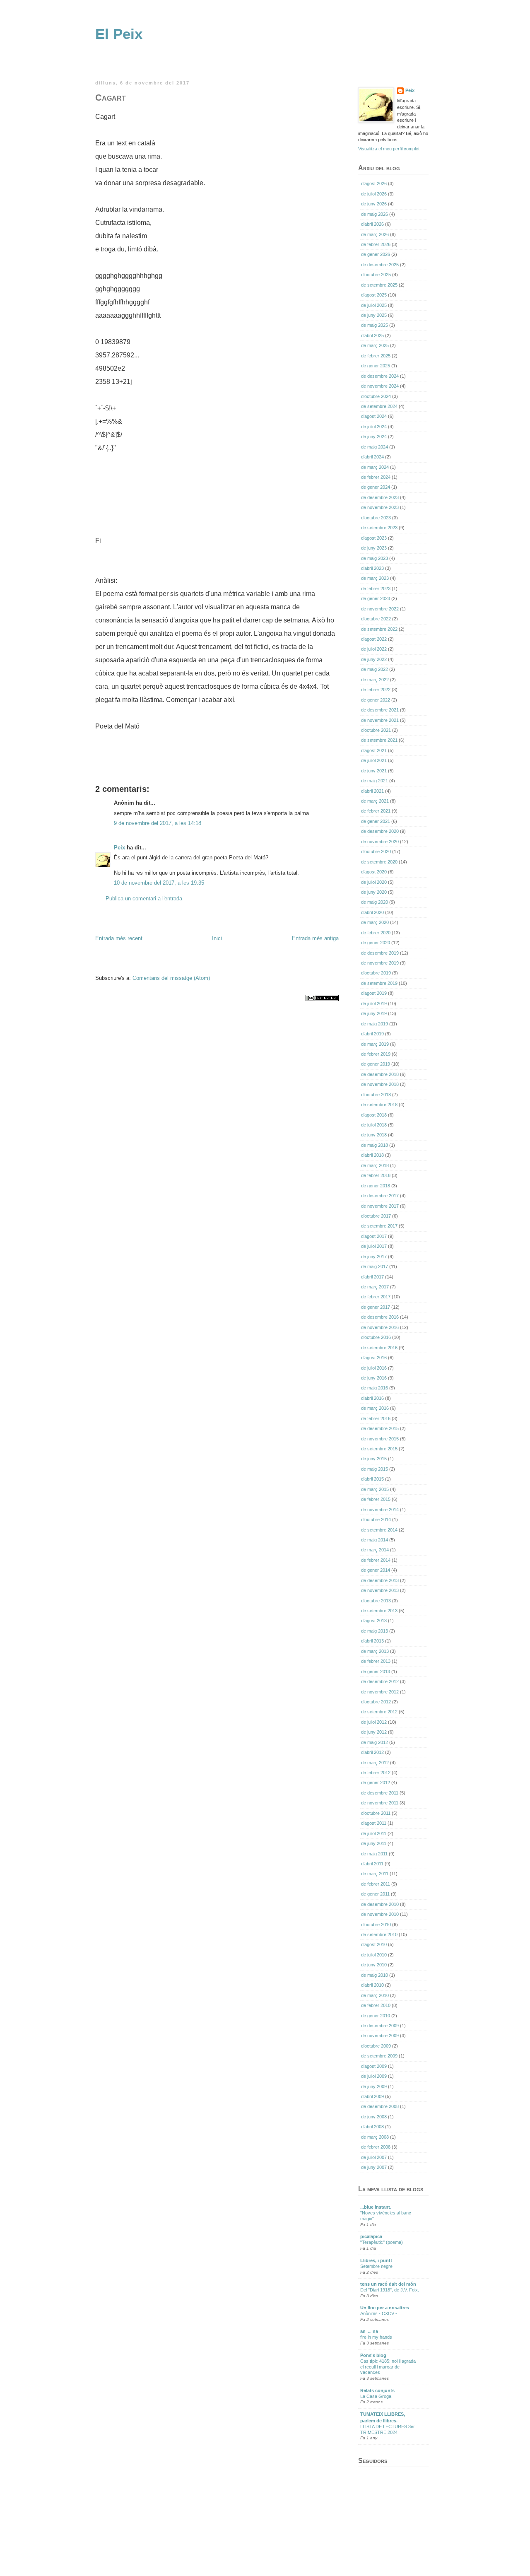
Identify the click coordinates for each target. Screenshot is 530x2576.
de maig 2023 (375, 558)
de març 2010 (375, 1995)
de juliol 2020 (374, 882)
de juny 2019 (374, 1013)
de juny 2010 (374, 1965)
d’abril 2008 (372, 2127)
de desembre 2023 (380, 497)
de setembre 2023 (379, 528)
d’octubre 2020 (376, 851)
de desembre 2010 (380, 1904)
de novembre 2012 (380, 1692)
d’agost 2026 (374, 183)
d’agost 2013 (374, 1621)
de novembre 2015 (380, 1439)
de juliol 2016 (374, 1368)
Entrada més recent (119, 938)
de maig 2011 (374, 1854)
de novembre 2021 (380, 720)
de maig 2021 (375, 781)
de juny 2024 (374, 437)
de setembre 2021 (379, 740)
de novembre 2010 (380, 1914)
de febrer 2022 (376, 690)
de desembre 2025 (380, 265)
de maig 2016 (375, 1388)
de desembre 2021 (380, 710)
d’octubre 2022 (376, 619)
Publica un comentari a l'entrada (144, 898)
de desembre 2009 (380, 2026)
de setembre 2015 (379, 1449)
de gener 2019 (376, 1064)
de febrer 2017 (376, 1297)
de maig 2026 (375, 214)
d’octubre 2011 (376, 1813)
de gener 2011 (375, 1894)
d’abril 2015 (372, 1479)
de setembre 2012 (379, 1712)
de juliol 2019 (374, 1003)
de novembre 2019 (380, 963)
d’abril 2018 (372, 1155)
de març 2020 (375, 922)
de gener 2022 (376, 700)
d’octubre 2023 (376, 518)
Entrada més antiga (315, 938)
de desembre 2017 (380, 1196)
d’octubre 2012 (376, 1702)
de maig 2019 (375, 1024)
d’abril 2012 (372, 1752)
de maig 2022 (375, 669)
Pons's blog (373, 2355)
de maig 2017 (375, 1266)
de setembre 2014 (379, 1530)
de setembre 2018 (379, 1105)
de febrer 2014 (376, 1560)
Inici (217, 938)
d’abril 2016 (372, 1398)
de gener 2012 (376, 1782)
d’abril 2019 (372, 1034)
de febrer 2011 (376, 1884)
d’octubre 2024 (376, 396)
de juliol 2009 (374, 2076)
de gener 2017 (376, 1307)
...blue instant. (376, 2207)
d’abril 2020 (372, 912)
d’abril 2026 (372, 224)
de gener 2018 (376, 1186)
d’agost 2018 (374, 1115)
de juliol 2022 (374, 649)
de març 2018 (375, 1165)
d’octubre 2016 (376, 1337)
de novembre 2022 (380, 609)
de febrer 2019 (376, 1054)
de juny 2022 (374, 659)
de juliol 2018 (374, 1125)
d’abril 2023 (372, 568)
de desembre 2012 (380, 1681)
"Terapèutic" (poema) (382, 2242)
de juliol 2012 (374, 1722)
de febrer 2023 (376, 589)
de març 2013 (375, 1651)
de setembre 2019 (379, 983)
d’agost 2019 (374, 993)
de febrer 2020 (376, 933)
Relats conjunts (377, 2390)
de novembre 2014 (380, 1510)
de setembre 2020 (379, 862)
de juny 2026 (374, 204)
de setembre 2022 (379, 629)
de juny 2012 (374, 1732)
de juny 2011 (374, 1843)
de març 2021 (375, 801)
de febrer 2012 (376, 1773)
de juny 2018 (374, 1135)
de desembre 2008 (380, 2106)
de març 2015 (375, 1489)
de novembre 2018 (380, 1084)
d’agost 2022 (374, 639)
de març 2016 (375, 1408)
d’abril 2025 (372, 335)
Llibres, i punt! (376, 2260)
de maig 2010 (375, 1975)
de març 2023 (375, 578)
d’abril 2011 (372, 1864)
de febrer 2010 (376, 2005)
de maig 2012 (375, 1742)
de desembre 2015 (380, 1428)
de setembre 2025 (379, 285)
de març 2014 (375, 1550)
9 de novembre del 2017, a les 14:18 (158, 823)
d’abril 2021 (372, 791)
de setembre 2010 (379, 1934)
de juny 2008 (374, 2117)
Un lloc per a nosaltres (385, 2308)
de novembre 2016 (380, 1327)
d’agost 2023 (374, 538)
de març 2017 (375, 1287)
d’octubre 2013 (376, 1601)
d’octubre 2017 (376, 1216)
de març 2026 (375, 234)
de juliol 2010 (374, 1955)
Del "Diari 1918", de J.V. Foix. (390, 2290)
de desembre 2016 (380, 1317)
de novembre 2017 (380, 1206)
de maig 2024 (375, 447)
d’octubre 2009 (376, 2046)
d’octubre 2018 (376, 1095)
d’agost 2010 (374, 1944)
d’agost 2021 (374, 750)
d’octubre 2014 (376, 1520)
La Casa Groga (376, 2396)
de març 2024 (375, 467)
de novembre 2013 (380, 1590)
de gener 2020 (376, 943)
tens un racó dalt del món (388, 2284)
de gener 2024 (376, 487)
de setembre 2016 (379, 1348)
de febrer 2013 (376, 1661)
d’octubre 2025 (376, 275)
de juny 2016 (374, 1378)
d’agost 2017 (374, 1236)
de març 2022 (375, 680)
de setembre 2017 (379, 1226)
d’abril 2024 (372, 457)
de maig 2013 (375, 1631)
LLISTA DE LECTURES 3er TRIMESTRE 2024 (388, 2429)
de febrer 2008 (376, 2147)
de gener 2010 (376, 2016)
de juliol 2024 (374, 427)
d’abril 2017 (372, 1277)
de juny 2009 (374, 2086)
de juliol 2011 (374, 1833)
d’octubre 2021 (376, 730)
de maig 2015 (375, 1469)
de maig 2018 (375, 1145)
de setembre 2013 (379, 1611)
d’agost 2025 (374, 295)
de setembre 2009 (379, 2056)
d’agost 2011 (374, 1823)
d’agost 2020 (374, 872)
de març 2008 (375, 2137)
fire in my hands (376, 2337)
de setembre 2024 (379, 406)
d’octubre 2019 (376, 973)
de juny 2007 (374, 2167)
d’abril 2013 (372, 1641)
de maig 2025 (375, 325)
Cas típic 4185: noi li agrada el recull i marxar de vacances (388, 2367)
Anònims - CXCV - (379, 2313)
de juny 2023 (374, 548)
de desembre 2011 (380, 1793)
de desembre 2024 (380, 376)
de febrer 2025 (376, 356)
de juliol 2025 (374, 305)
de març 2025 (375, 345)
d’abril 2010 (372, 1985)
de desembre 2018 (380, 1074)
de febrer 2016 (376, 1418)
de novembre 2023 (380, 507)
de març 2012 (375, 1763)
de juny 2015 (374, 1459)
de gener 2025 (376, 366)
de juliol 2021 (374, 760)
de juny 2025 (374, 315)
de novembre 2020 (380, 842)
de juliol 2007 (374, 2157)
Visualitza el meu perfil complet (389, 149)
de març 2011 (375, 1874)
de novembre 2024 (380, 386)
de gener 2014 (376, 1570)
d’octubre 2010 (376, 1925)
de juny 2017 (374, 1257)
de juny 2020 (374, 892)
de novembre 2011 (380, 1803)
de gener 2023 (376, 598)
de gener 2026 (376, 254)
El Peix (119, 34)
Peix (119, 848)
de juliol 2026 (374, 194)
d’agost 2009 (374, 2066)
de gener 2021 (376, 821)
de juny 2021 (374, 771)
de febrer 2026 (376, 244)
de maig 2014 (375, 1540)
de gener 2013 (376, 1672)
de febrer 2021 (376, 811)
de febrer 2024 (376, 477)
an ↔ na (369, 2331)
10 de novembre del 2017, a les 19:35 (159, 883)
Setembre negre (376, 2266)
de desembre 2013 (380, 1580)
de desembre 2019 (380, 953)
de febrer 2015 (376, 1499)
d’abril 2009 (372, 2096)
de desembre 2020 (380, 831)
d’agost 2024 (374, 416)
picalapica (371, 2236)
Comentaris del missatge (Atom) (171, 978)
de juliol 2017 (374, 1246)
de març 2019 (375, 1044)
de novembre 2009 (380, 2036)
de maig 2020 (375, 902)
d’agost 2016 (374, 1358)
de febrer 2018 (376, 1175)
